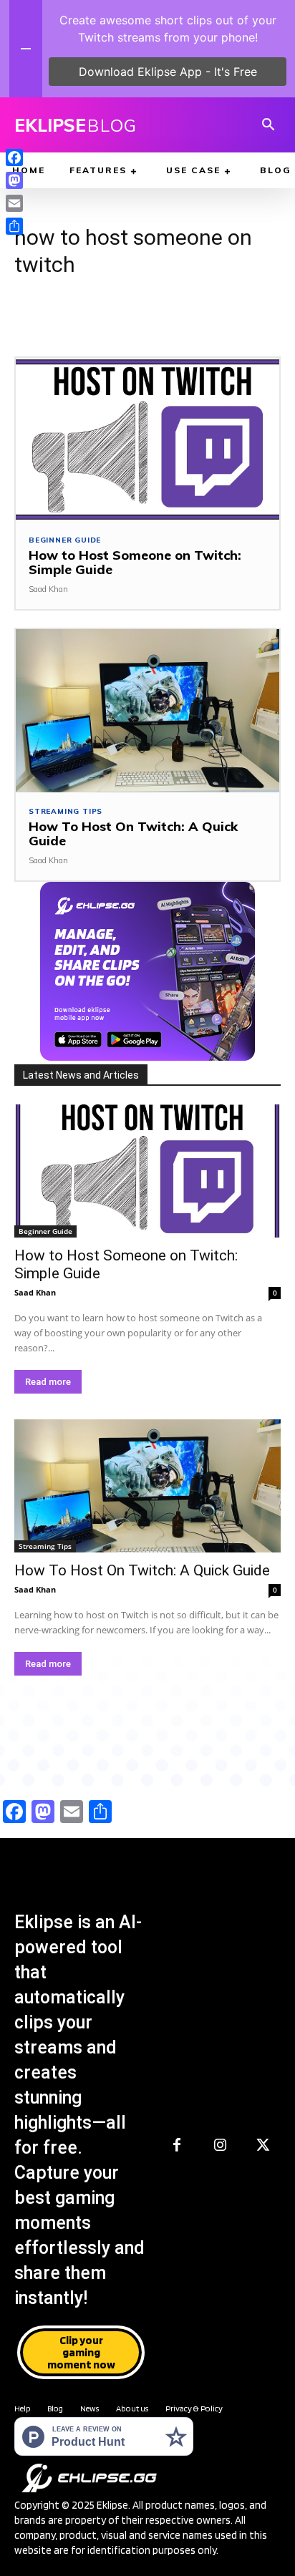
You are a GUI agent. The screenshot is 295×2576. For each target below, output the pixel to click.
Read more (48, 1382)
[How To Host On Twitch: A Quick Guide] (147, 711)
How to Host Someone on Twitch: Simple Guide (135, 562)
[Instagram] (220, 2146)
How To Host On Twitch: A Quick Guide (133, 833)
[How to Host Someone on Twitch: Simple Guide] (147, 439)
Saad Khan (48, 589)
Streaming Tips (66, 812)
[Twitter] (263, 2146)
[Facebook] (177, 2146)
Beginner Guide (65, 540)
